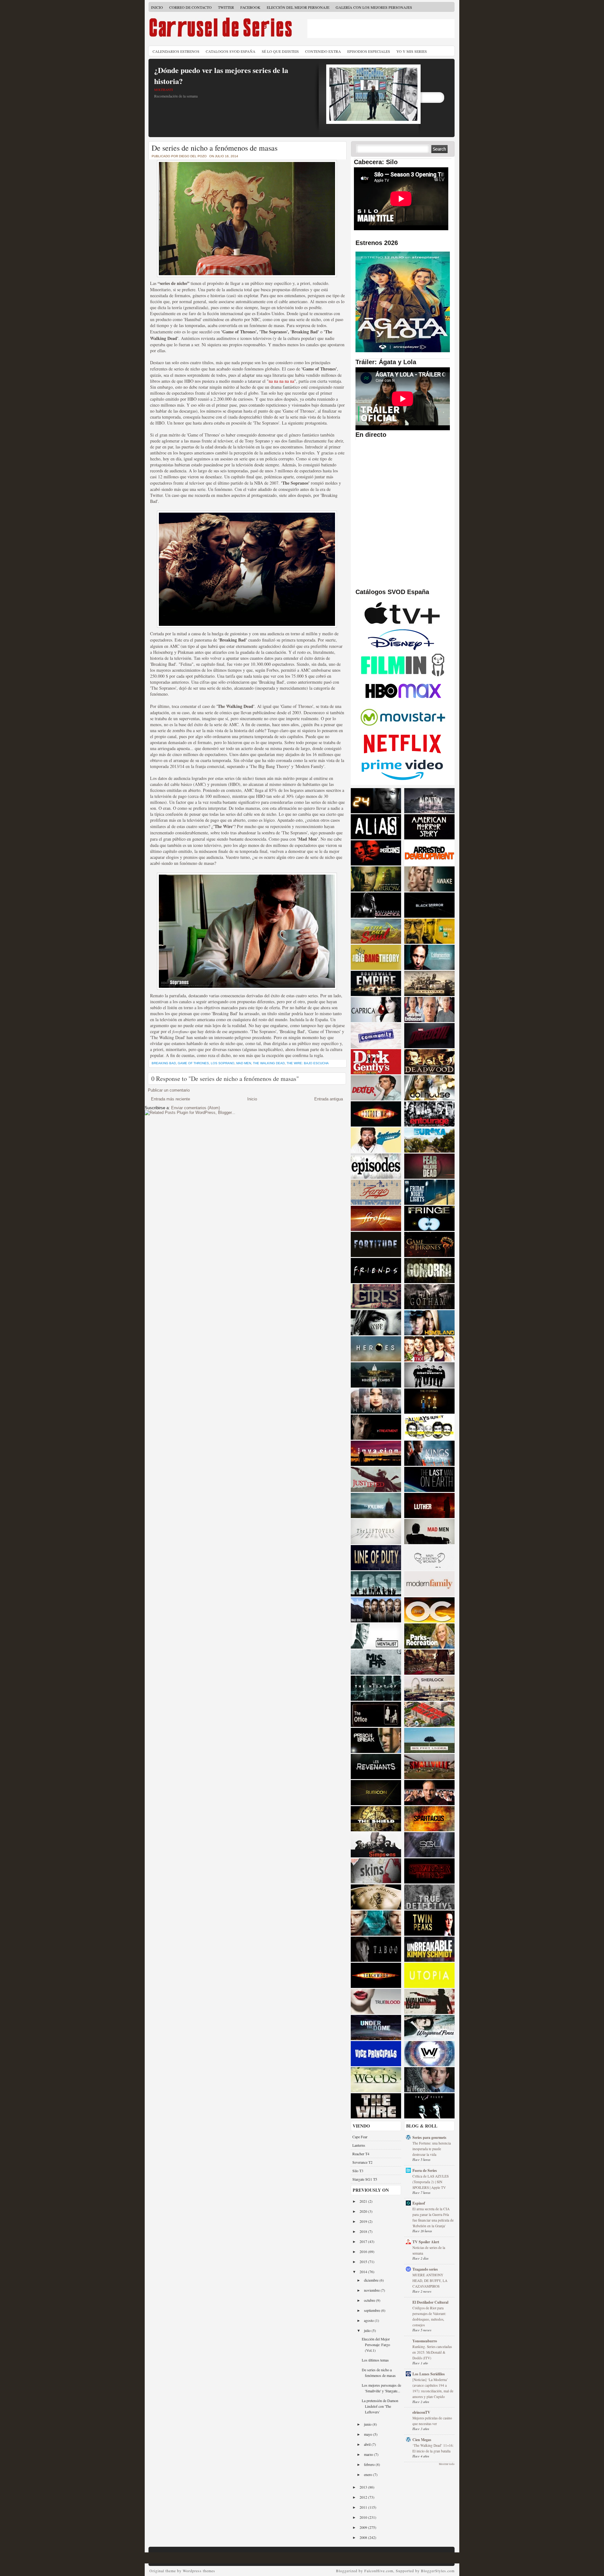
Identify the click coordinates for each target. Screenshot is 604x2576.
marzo (369, 2454)
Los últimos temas (375, 2360)
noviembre (372, 2290)
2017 (364, 2241)
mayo (369, 2434)
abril (368, 2444)
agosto (369, 2320)
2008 (364, 2537)
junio (368, 2424)
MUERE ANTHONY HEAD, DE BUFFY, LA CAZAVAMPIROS (430, 2281)
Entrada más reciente (171, 1099)
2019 (364, 2221)
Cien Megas (422, 2440)
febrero (370, 2464)
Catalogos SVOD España (231, 51)
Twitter (226, 7)
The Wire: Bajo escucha (308, 1063)
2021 (364, 2201)
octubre (370, 2300)
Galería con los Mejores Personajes (374, 7)
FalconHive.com (379, 2571)
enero (369, 2474)
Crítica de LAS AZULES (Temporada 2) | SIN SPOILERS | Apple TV (431, 2182)
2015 (364, 2262)
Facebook (250, 7)
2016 (364, 2251)
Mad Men (244, 1063)
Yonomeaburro (425, 2341)
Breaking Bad (164, 1063)
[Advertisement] (381, 29)
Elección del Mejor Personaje (298, 7)
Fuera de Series (425, 2170)
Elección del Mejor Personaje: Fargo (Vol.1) (376, 2345)
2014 (364, 2272)
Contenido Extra (323, 51)
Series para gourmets (429, 2137)
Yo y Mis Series (412, 51)
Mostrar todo (447, 2464)
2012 (364, 2497)
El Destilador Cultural (430, 2302)
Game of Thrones (193, 1063)
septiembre (372, 2310)
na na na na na (281, 381)
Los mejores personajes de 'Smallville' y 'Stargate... (381, 2388)
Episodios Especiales (369, 51)
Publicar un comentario (169, 1090)
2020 (364, 2211)
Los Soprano (223, 1063)
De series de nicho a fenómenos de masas (215, 148)
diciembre (372, 2280)
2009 (364, 2527)
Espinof (419, 2203)
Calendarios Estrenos (176, 51)
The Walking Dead (269, 1063)
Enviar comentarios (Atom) (196, 1108)
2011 (364, 2507)
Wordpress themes (199, 2571)
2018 (364, 2231)
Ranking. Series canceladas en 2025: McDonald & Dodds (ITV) (432, 2352)
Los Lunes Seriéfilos (429, 2374)
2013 (364, 2487)
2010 (364, 2517)
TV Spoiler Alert (426, 2242)
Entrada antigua (329, 1099)
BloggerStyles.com (438, 2571)
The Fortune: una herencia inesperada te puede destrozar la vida (432, 2149)
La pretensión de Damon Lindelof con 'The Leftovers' (380, 2406)
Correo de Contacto (190, 7)
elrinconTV (421, 2412)
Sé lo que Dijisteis (280, 51)
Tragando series (425, 2269)
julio (368, 2330)
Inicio (157, 7)
